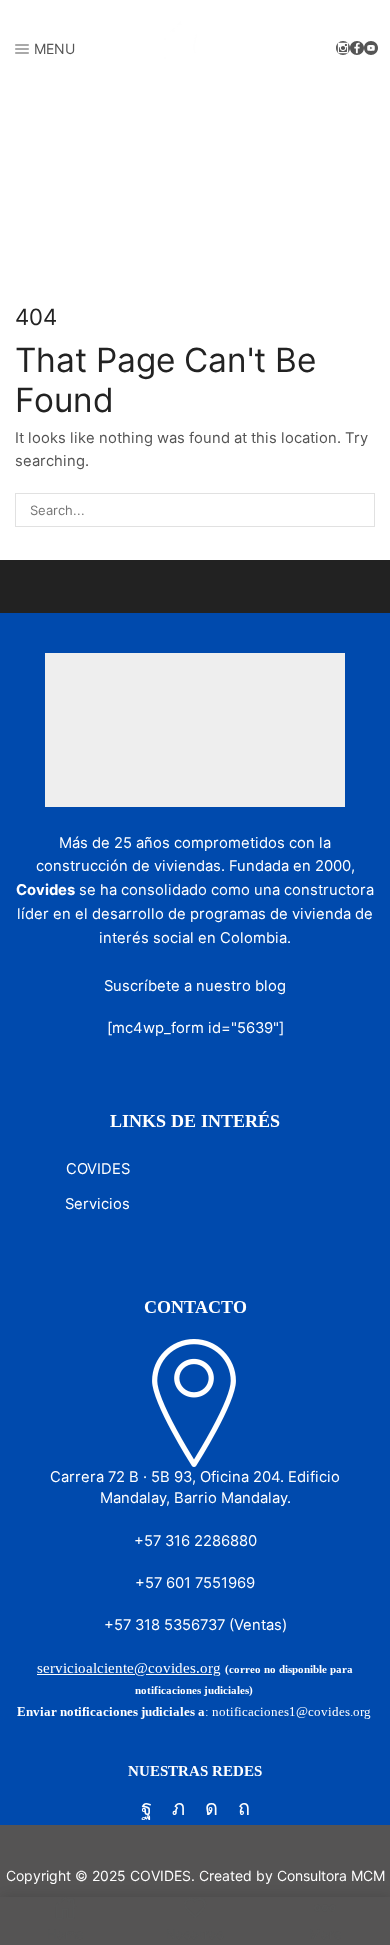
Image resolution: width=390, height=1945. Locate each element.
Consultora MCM (331, 1875)
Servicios (97, 1204)
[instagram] (343, 49)
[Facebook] (357, 49)
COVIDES (98, 1169)
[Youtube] (371, 49)
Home (34, 178)
